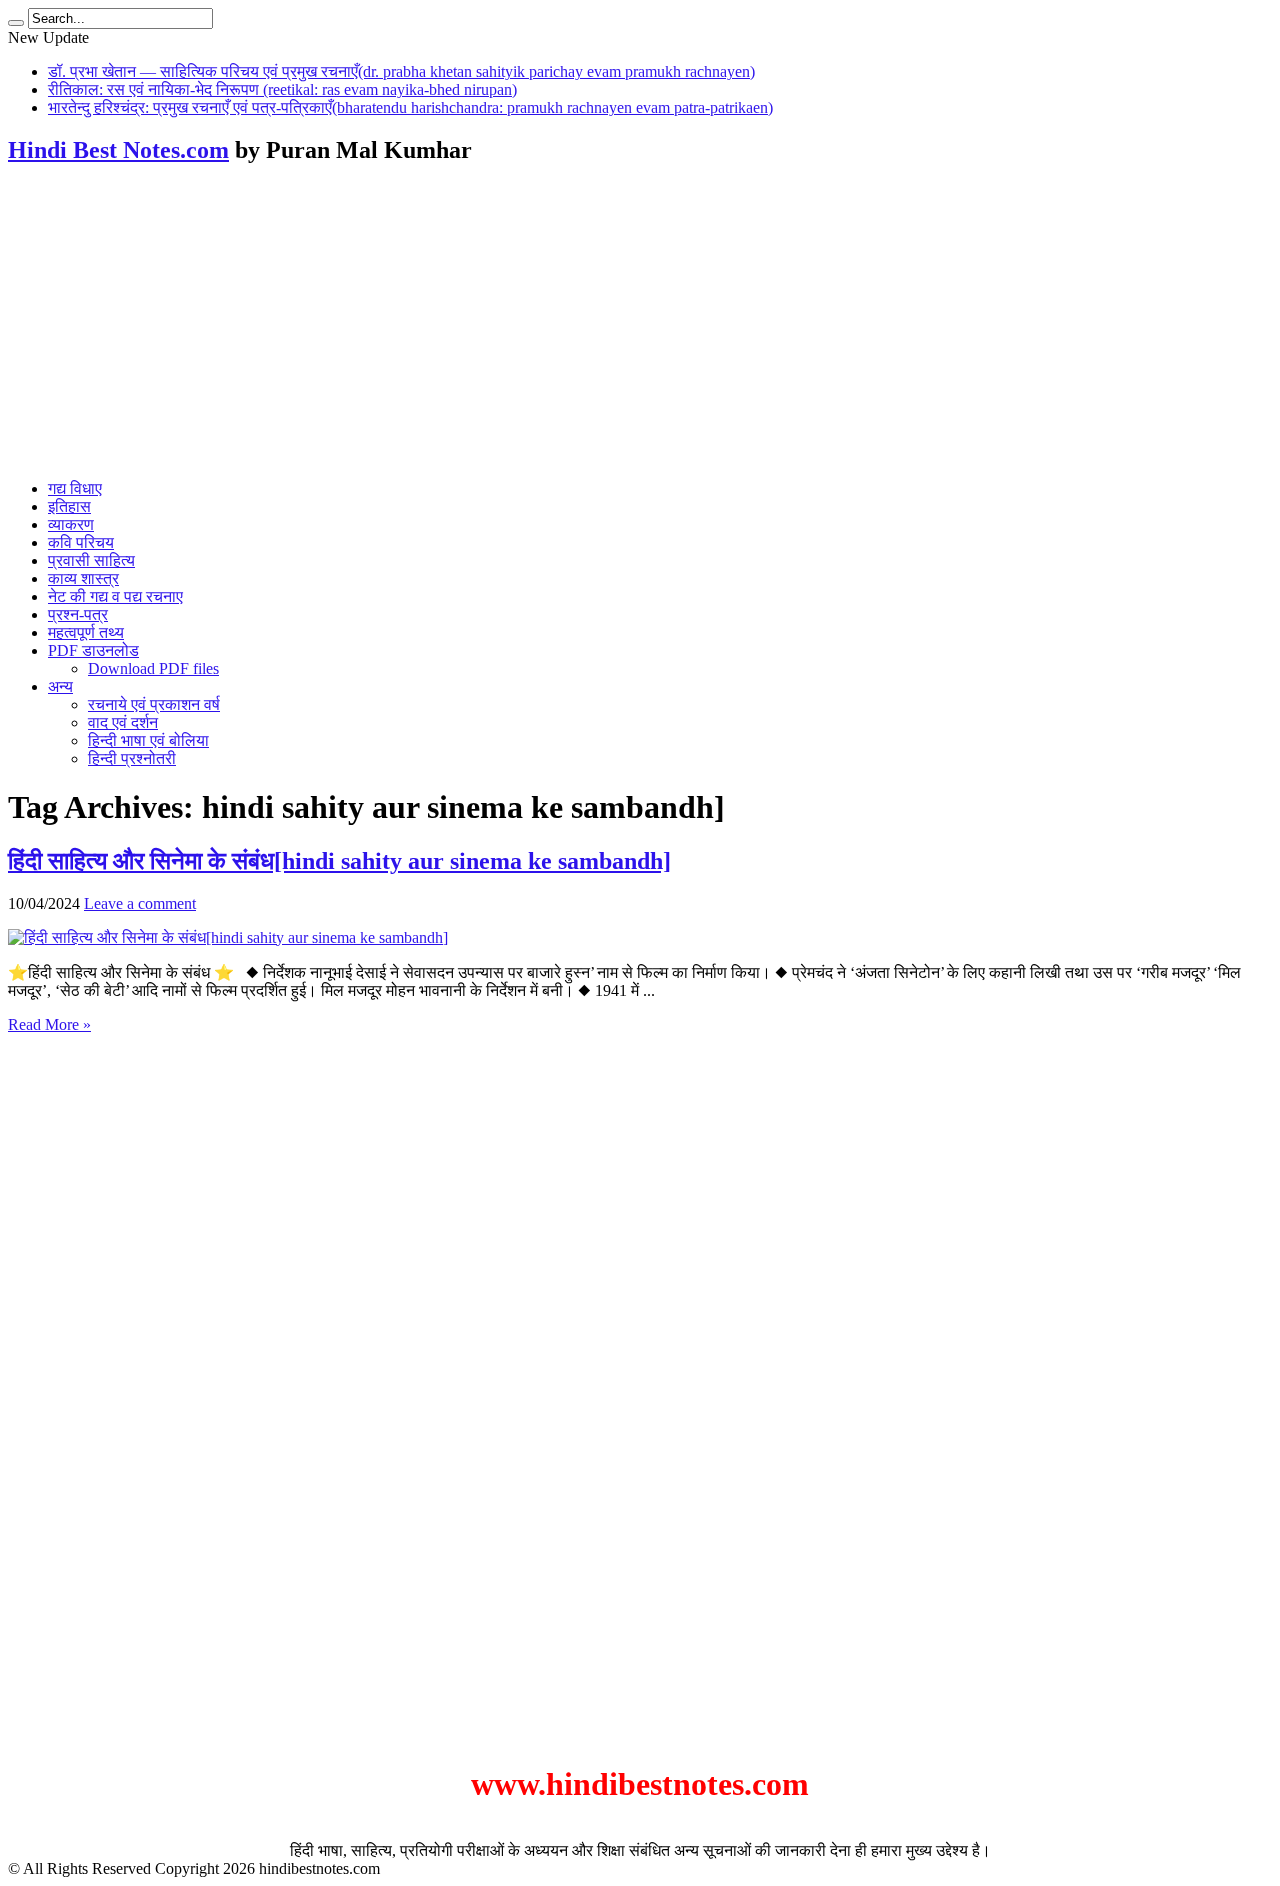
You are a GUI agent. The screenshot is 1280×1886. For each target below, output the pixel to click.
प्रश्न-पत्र (78, 614)
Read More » (49, 1024)
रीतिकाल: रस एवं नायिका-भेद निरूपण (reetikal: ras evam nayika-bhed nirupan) (282, 89)
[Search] (16, 23)
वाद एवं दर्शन (123, 722)
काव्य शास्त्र (83, 578)
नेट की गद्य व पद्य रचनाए (115, 596)
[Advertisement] (640, 324)
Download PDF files (153, 668)
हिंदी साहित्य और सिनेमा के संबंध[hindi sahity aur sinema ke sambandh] (339, 861)
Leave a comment (140, 903)
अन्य (60, 686)
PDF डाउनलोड (93, 650)
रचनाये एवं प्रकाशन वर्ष (154, 704)
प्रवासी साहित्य (91, 560)
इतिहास (69, 506)
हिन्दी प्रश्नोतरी (132, 758)
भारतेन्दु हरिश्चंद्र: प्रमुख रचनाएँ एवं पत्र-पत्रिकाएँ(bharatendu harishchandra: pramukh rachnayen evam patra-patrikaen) (410, 107)
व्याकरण (71, 524)
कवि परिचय (81, 542)
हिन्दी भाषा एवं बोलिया (148, 740)
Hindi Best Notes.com (118, 150)
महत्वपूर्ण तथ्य (86, 632)
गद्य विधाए (75, 488)
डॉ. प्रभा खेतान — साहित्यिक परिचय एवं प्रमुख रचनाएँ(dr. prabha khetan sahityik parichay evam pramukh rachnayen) (401, 71)
